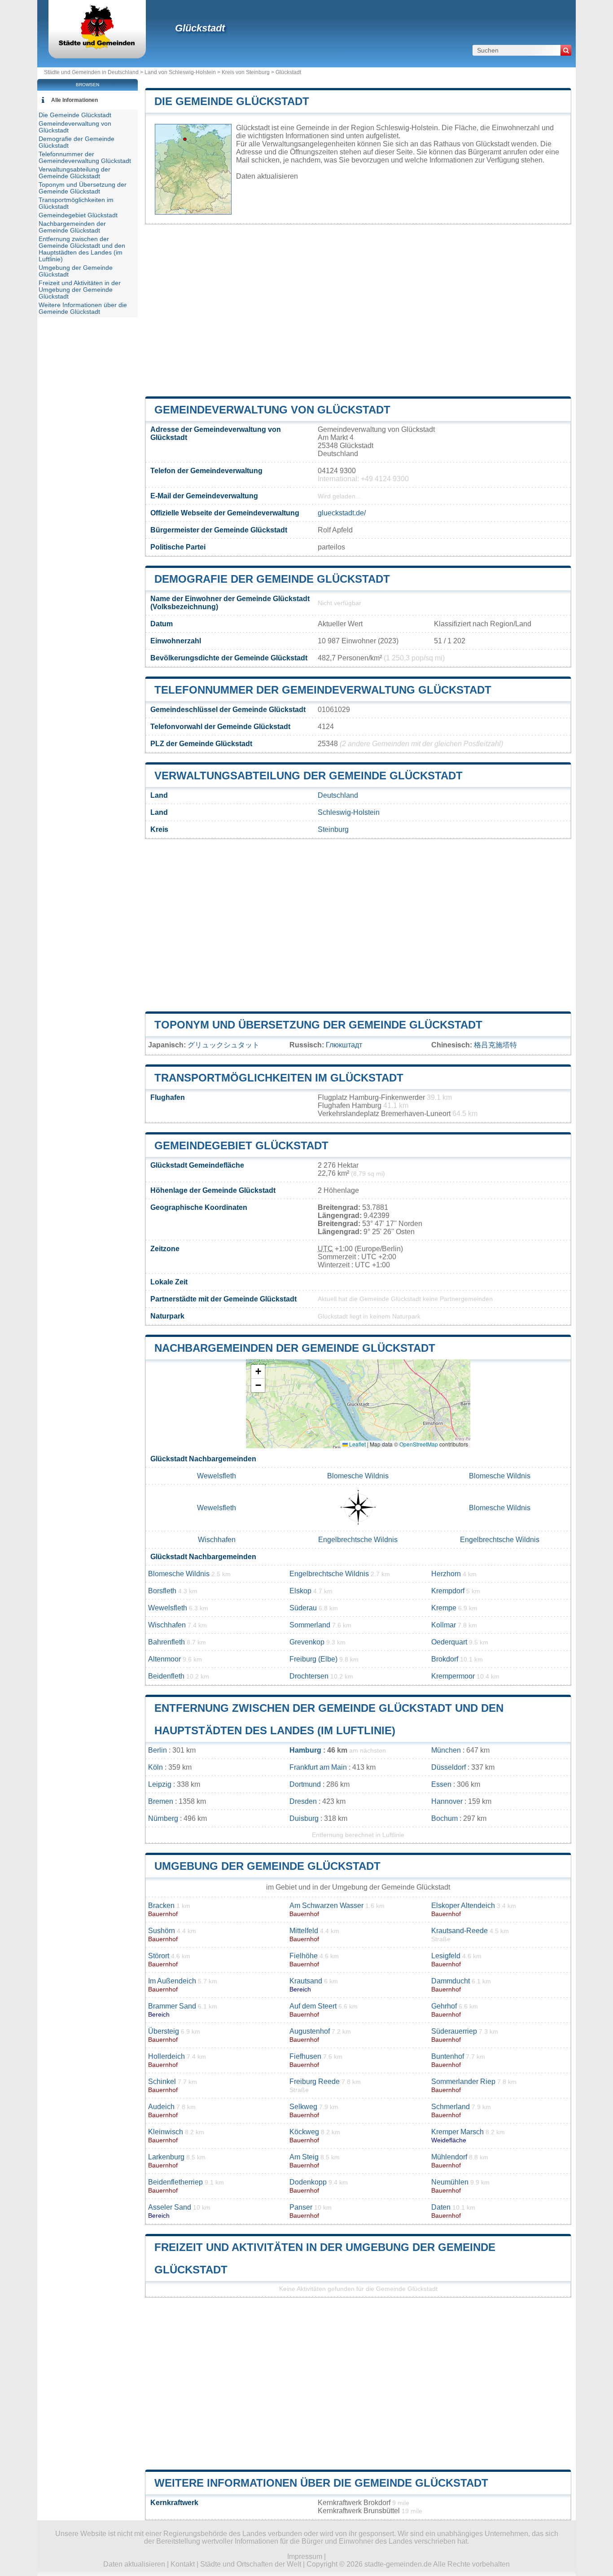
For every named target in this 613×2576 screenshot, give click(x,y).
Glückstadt (200, 28)
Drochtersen (309, 1676)
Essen (441, 1784)
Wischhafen (217, 1540)
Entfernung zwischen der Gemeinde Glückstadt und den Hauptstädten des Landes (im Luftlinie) (82, 249)
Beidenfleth (166, 1676)
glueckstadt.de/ (342, 513)
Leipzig (160, 1784)
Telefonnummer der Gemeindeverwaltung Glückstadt (323, 690)
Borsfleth (162, 1591)
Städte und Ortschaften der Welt (251, 2564)
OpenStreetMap (419, 1444)
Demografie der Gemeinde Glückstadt (272, 579)
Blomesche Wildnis (358, 1476)
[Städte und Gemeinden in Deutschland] (97, 47)
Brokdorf (445, 1659)
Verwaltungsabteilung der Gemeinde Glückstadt (309, 776)
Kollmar (444, 1625)
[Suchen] (566, 50)
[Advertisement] (358, 311)
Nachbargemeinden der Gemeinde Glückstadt (295, 1348)
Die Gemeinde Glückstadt (232, 101)
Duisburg (304, 1818)
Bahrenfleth (166, 1642)
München (446, 1750)
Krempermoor (453, 1676)
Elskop (300, 1591)
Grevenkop (307, 1642)
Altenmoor (164, 1659)
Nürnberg (163, 1818)
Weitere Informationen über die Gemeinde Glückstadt (321, 2483)
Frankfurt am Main (318, 1767)
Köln (155, 1767)
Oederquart (449, 1642)
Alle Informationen (74, 100)
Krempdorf (448, 1591)
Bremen (161, 1801)
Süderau (303, 1608)
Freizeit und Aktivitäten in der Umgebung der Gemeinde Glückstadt (80, 290)
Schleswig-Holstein (349, 812)
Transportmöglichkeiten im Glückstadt (279, 1078)
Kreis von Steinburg (246, 72)
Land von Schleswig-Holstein (180, 72)
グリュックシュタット (223, 1045)
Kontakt (183, 2564)
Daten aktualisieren (267, 176)
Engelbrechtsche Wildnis (358, 1540)
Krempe (444, 1608)
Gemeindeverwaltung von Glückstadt (272, 410)
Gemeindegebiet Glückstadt (241, 1145)
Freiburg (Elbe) (313, 1659)
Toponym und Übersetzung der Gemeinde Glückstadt (318, 1025)
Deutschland (338, 795)
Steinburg (333, 829)
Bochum (444, 1818)
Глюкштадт (344, 1045)
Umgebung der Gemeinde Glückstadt (267, 1866)
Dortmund (305, 1784)
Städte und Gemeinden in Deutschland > (94, 72)
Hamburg (305, 1750)
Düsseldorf (449, 1767)
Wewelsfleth (217, 1476)
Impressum (305, 2556)
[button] (258, 1372)
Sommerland (310, 1625)
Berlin (158, 1750)
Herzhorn (446, 1574)
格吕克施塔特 (495, 1045)
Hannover (447, 1801)
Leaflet (357, 1444)
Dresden (303, 1801)
